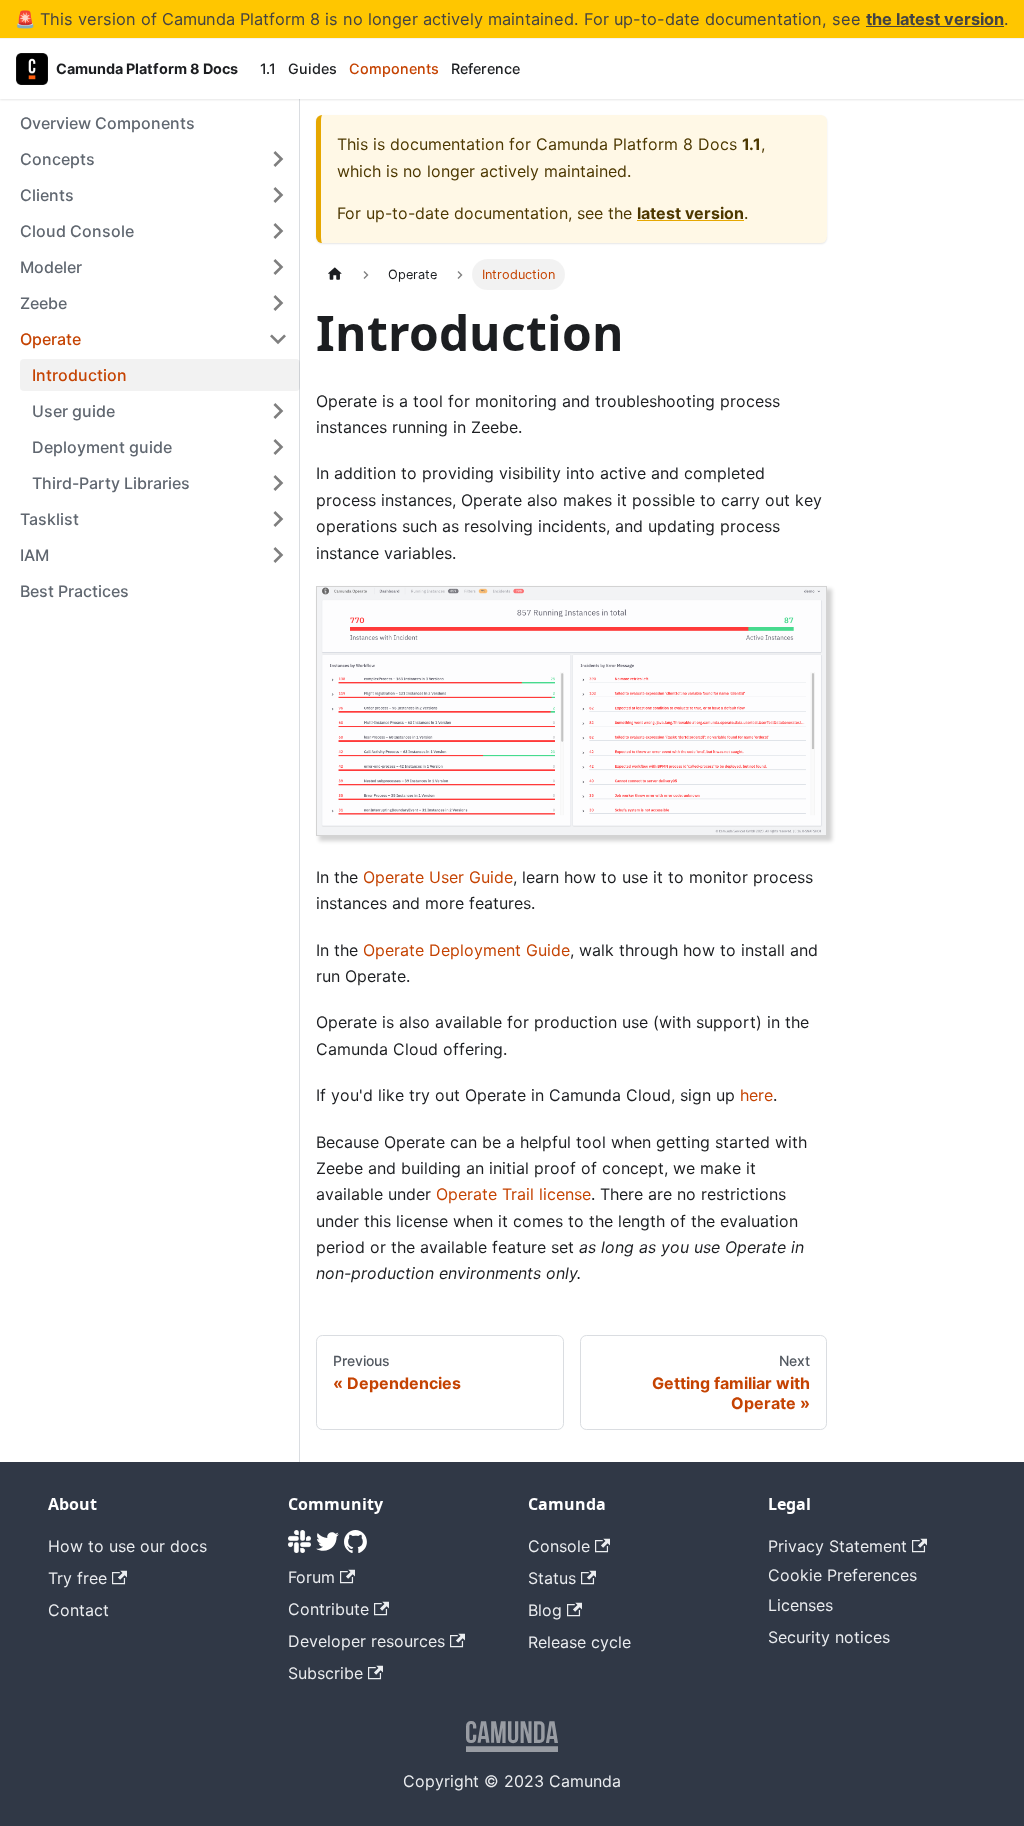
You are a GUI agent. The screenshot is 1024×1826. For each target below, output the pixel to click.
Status (552, 1578)
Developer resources (366, 1641)
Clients (47, 195)
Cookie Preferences (842, 1575)
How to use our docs (127, 1546)
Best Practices (74, 591)
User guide (73, 411)
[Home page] (335, 274)
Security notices (829, 1637)
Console (559, 1546)
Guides (312, 68)
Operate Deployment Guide (466, 950)
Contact (78, 1610)
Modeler (51, 267)
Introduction (79, 375)
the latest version (935, 19)
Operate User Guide (438, 877)
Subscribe (325, 1673)
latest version (690, 213)
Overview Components (107, 123)
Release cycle (579, 1642)
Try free (77, 1578)
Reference (485, 68)
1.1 (268, 68)
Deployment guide (102, 447)
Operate (50, 339)
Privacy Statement (837, 1546)
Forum (311, 1577)
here (756, 1095)
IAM (34, 555)
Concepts (57, 159)
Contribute (328, 1609)
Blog (545, 1610)
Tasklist (49, 519)
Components (394, 68)
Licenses (800, 1605)
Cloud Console (77, 231)
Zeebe (43, 303)
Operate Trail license (513, 1194)
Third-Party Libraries (111, 483)
